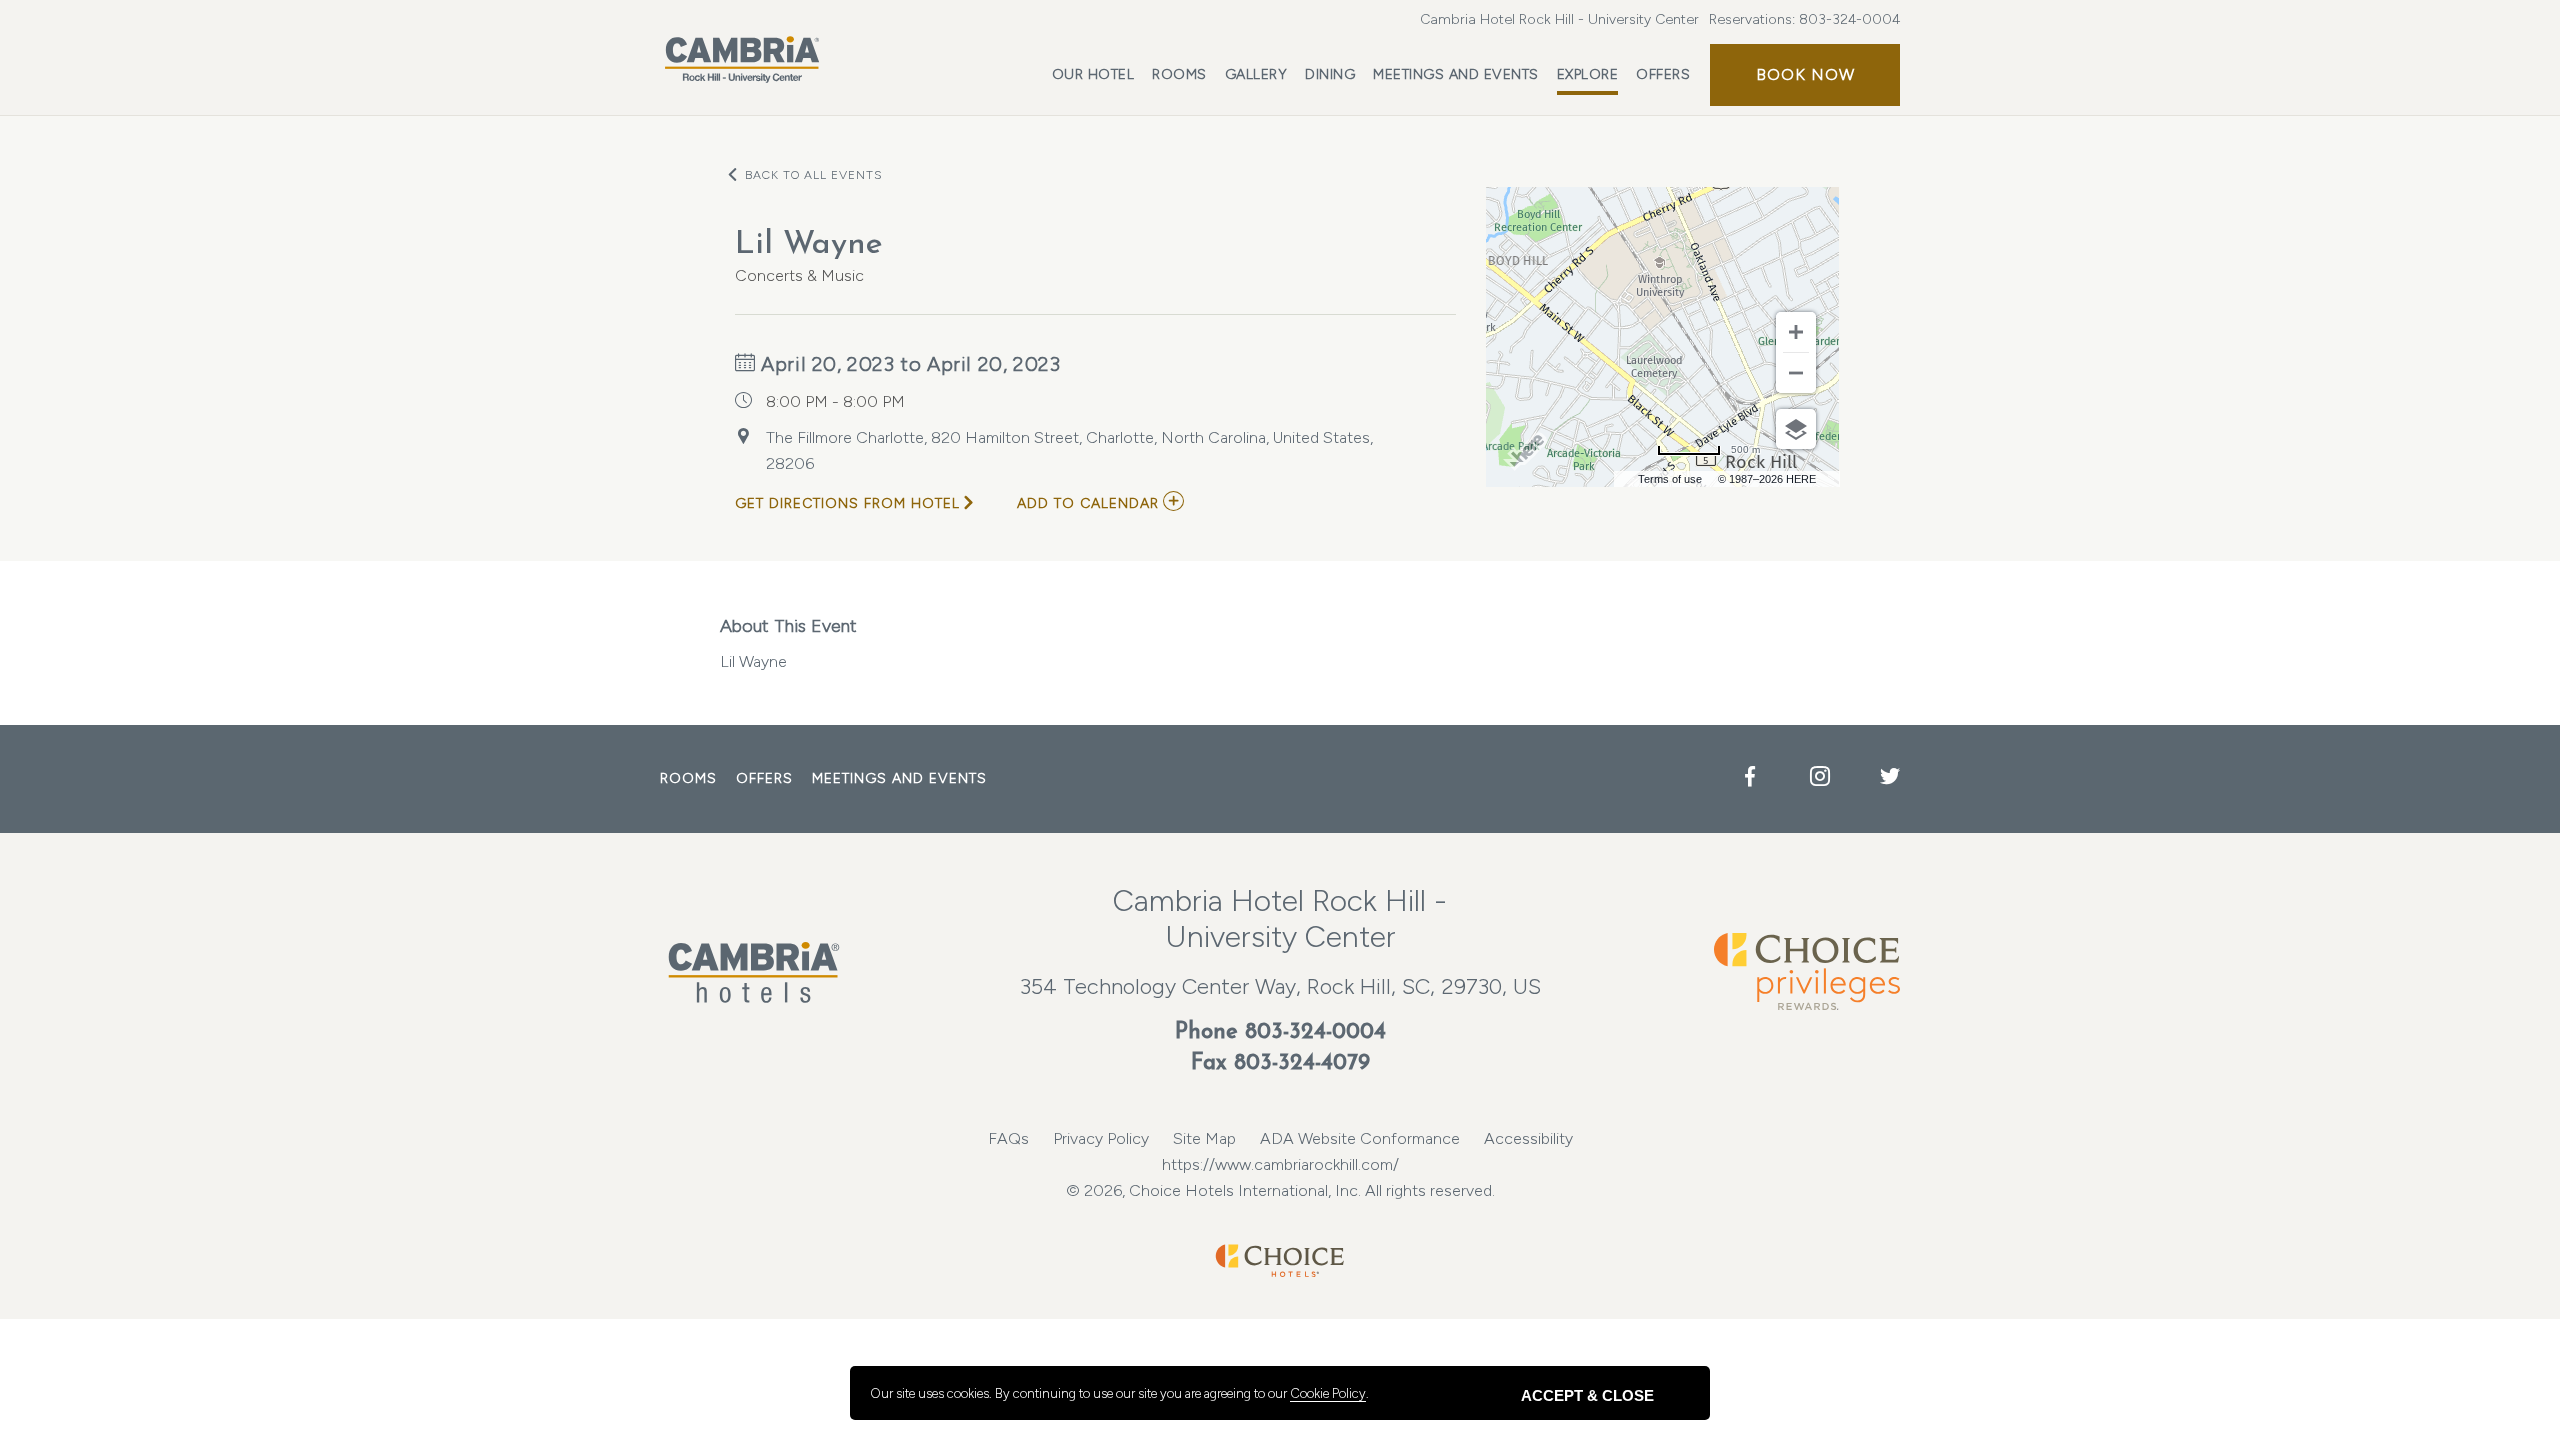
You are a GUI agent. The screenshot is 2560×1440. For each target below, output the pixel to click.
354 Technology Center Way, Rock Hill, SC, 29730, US (1280, 986)
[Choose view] (1796, 429)
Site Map (1204, 1138)
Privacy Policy (1101, 1138)
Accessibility (1528, 1138)
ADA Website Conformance (1360, 1138)
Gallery (1256, 74)
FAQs (1008, 1138)
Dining (1330, 74)
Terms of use (1670, 479)
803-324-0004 (1849, 19)
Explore (1588, 74)
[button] (1805, 75)
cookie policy (1328, 1393)
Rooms (1179, 74)
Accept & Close (1587, 1395)
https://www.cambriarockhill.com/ (1280, 1164)
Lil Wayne (788, 643)
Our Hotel (1093, 74)
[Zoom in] (1796, 332)
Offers (1663, 74)
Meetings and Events (1456, 74)
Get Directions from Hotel (847, 503)
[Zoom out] (1796, 373)
